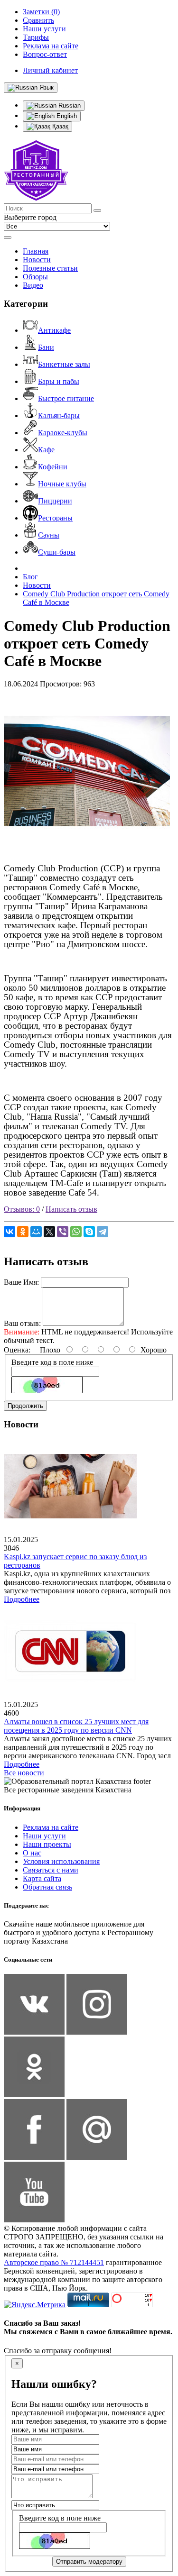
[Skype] (89, 1232)
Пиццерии (55, 501)
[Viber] (63, 1232)
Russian (69, 105)
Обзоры (35, 277)
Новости (37, 260)
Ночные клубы (62, 484)
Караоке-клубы (63, 433)
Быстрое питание (66, 398)
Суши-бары (57, 552)
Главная (36, 251)
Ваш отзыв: (22, 1323)
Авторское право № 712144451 (54, 2262)
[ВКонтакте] (9, 1232)
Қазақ (59, 126)
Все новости (24, 1773)
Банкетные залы (64, 364)
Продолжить (25, 1406)
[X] (49, 1232)
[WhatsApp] (76, 1232)
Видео (33, 285)
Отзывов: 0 (22, 1209)
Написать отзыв (71, 1209)
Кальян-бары (59, 416)
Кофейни (53, 467)
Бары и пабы (59, 381)
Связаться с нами (51, 1870)
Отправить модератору (89, 2562)
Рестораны (55, 518)
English (66, 116)
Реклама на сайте (51, 1827)
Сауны (49, 535)
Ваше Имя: (21, 1282)
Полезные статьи (50, 268)
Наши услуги (44, 1836)
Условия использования (61, 1861)
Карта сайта (42, 1878)
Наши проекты (47, 1844)
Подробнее (22, 1599)
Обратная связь (47, 1887)
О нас (32, 1853)
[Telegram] (103, 1232)
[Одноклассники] (23, 1232)
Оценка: (17, 1350)
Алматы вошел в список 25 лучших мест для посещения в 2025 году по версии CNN (76, 1726)
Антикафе (54, 330)
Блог (30, 577)
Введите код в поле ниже (52, 1362)
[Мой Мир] (36, 1232)
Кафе (46, 450)
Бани (46, 347)
